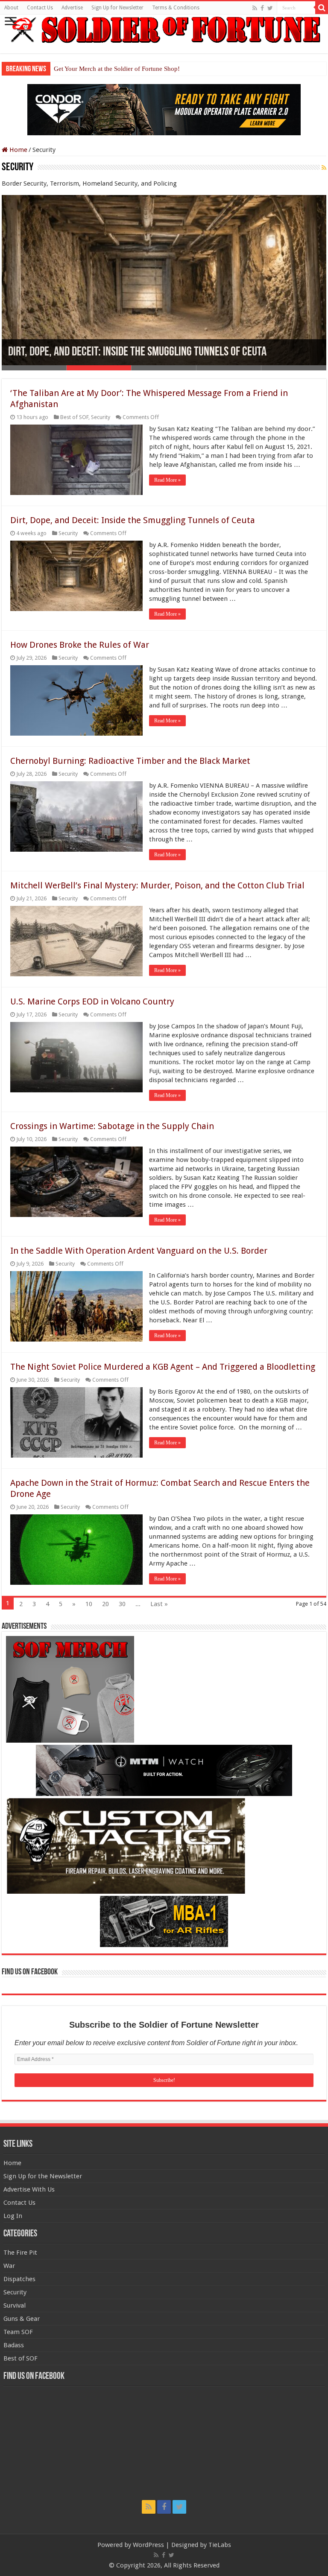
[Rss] (255, 8)
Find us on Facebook (30, 1972)
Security (101, 417)
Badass (14, 2345)
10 (89, 1604)
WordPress (148, 2545)
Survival (15, 2305)
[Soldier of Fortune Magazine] (164, 30)
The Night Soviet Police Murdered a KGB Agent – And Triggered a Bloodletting (163, 1367)
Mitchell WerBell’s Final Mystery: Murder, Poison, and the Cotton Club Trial (157, 885)
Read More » (167, 480)
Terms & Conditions (176, 8)
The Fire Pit (20, 2253)
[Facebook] (262, 8)
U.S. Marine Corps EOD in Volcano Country (92, 1001)
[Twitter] (270, 8)
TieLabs (220, 2545)
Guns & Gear (22, 2319)
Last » (159, 1604)
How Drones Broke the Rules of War (80, 645)
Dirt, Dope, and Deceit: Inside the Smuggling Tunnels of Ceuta (137, 352)
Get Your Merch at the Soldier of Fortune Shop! (117, 69)
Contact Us (40, 8)
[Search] (322, 8)
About (11, 8)
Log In (13, 2216)
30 (122, 1604)
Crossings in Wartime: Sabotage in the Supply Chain (112, 1126)
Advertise (72, 8)
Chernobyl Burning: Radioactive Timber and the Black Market (130, 761)
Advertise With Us (29, 2189)
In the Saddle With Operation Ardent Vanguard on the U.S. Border (139, 1251)
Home (18, 150)
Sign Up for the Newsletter (43, 2176)
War (9, 2266)
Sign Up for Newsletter (117, 8)
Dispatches (19, 2279)
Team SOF (18, 2332)
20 (105, 1604)
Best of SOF (74, 417)
